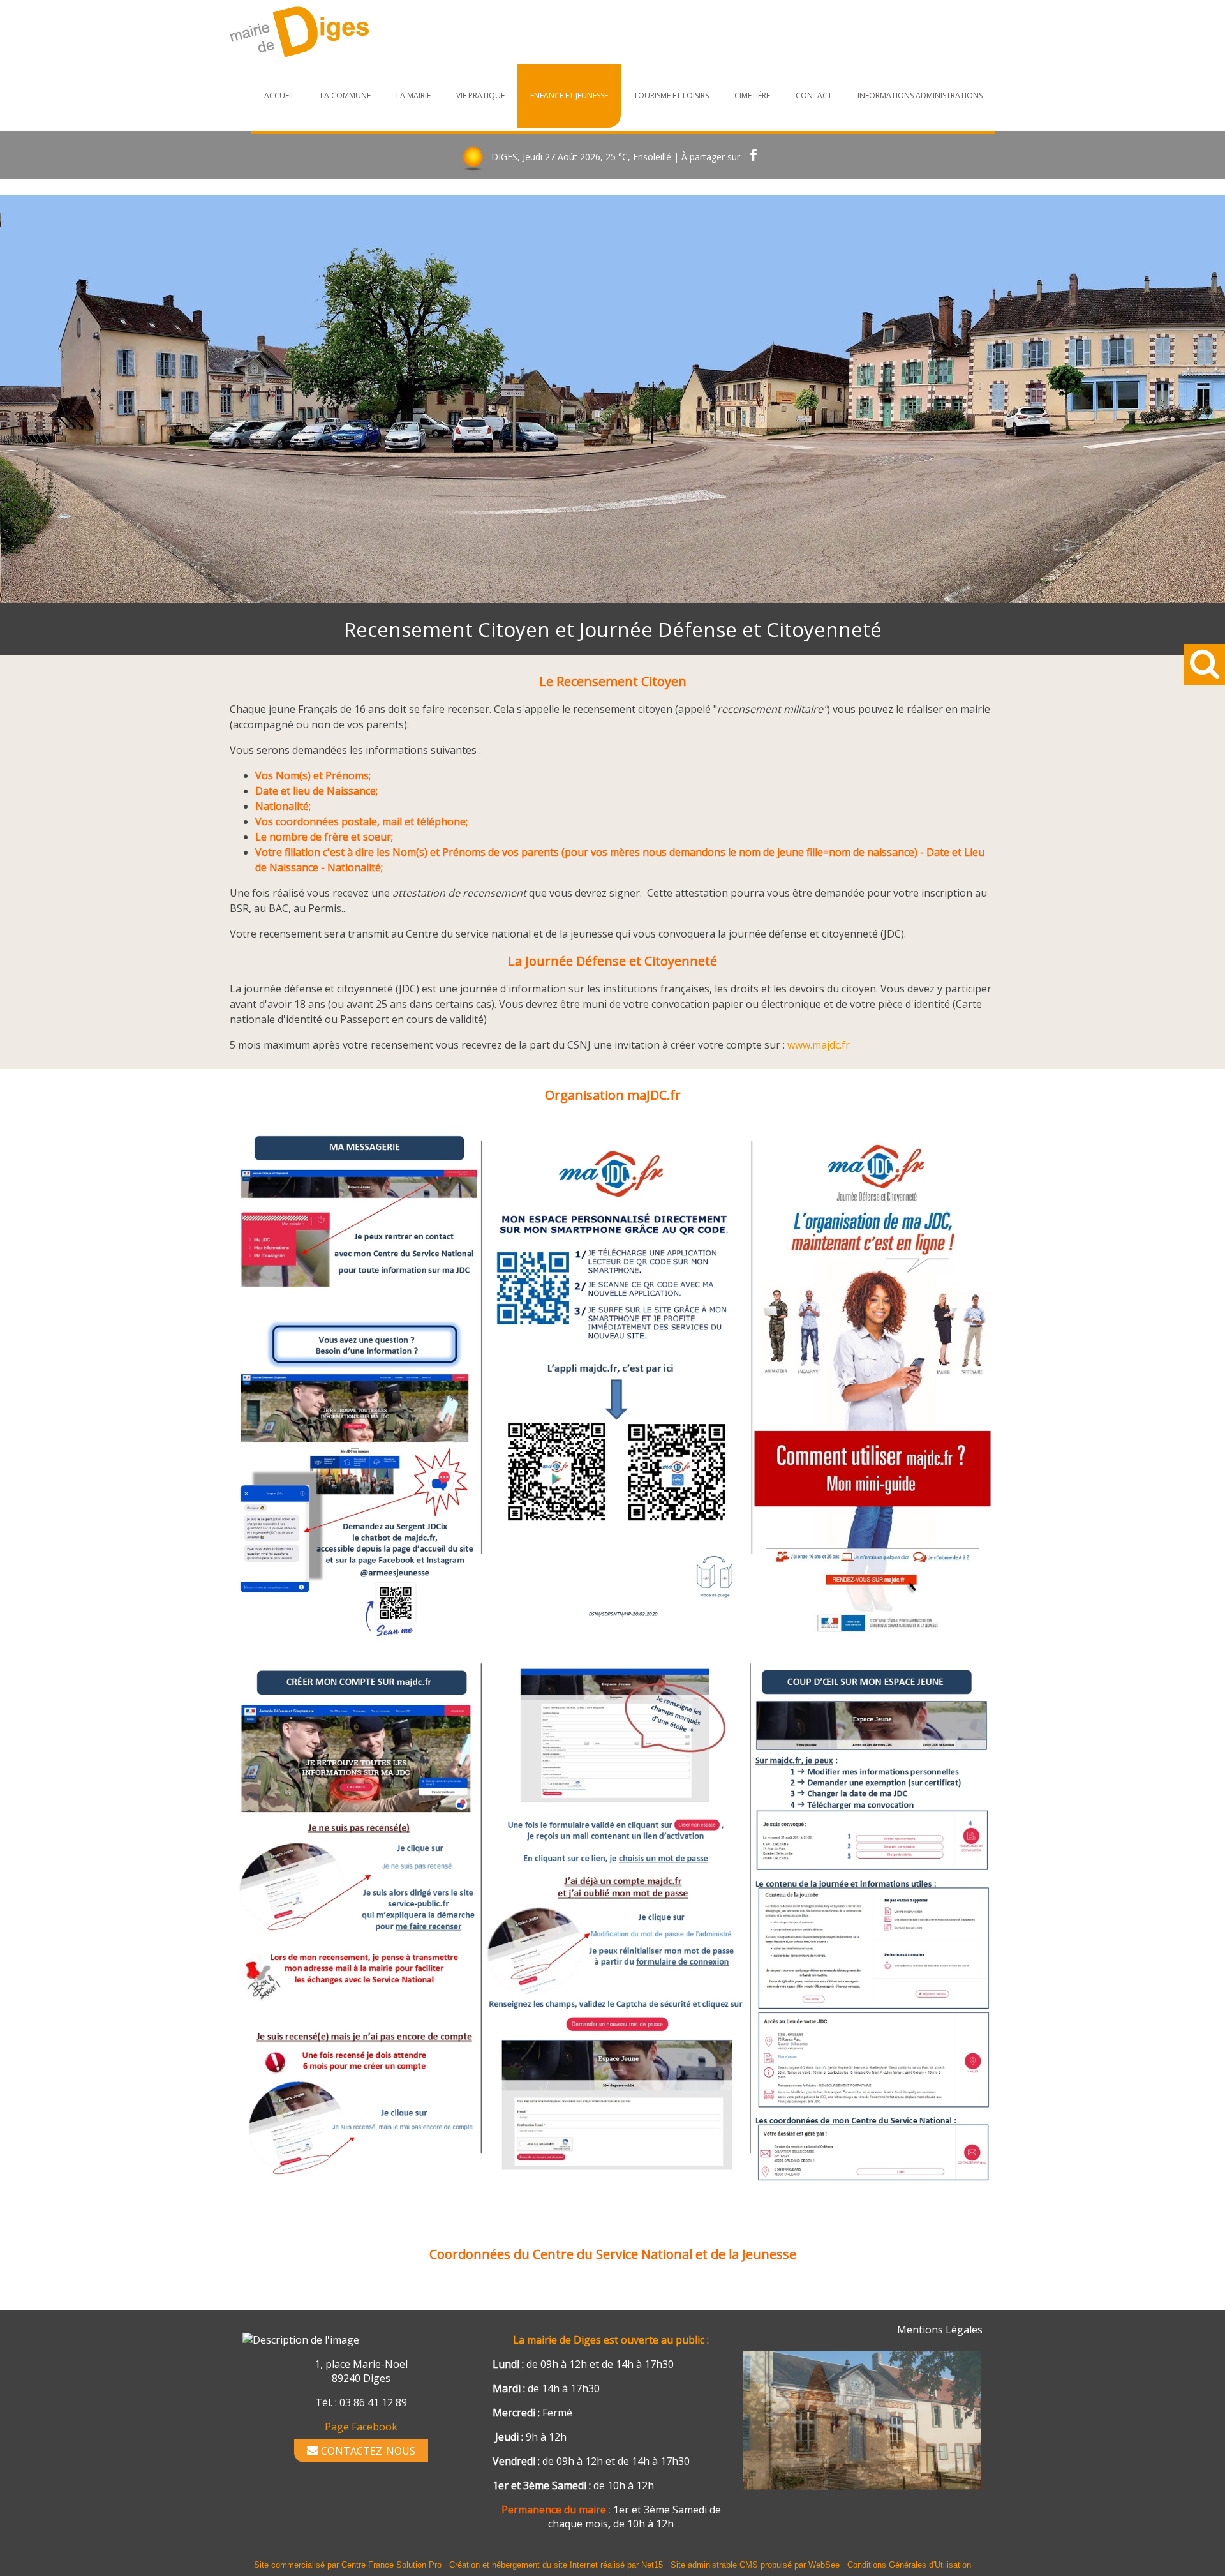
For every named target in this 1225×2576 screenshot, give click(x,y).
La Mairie (413, 95)
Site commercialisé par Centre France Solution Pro (348, 2565)
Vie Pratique (480, 95)
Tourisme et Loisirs (671, 95)
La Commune (345, 95)
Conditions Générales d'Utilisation (909, 2565)
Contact (814, 95)
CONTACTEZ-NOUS (367, 2451)
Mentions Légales (940, 2330)
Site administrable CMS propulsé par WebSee (755, 2565)
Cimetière (752, 95)
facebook (754, 157)
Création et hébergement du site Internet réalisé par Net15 (556, 2565)
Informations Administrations (920, 95)
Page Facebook (361, 2427)
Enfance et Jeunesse (569, 95)
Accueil (279, 95)
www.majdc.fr (819, 1045)
